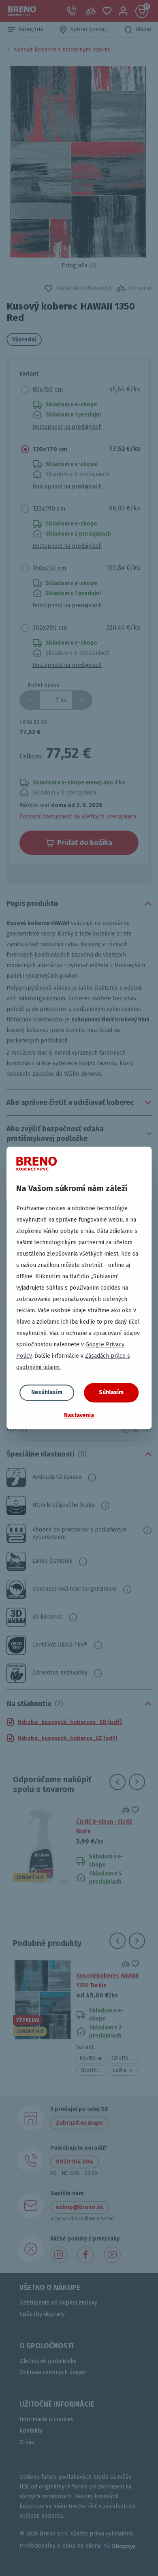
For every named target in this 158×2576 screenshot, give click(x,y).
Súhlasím (111, 1392)
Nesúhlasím (47, 1392)
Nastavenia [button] (79, 1415)
